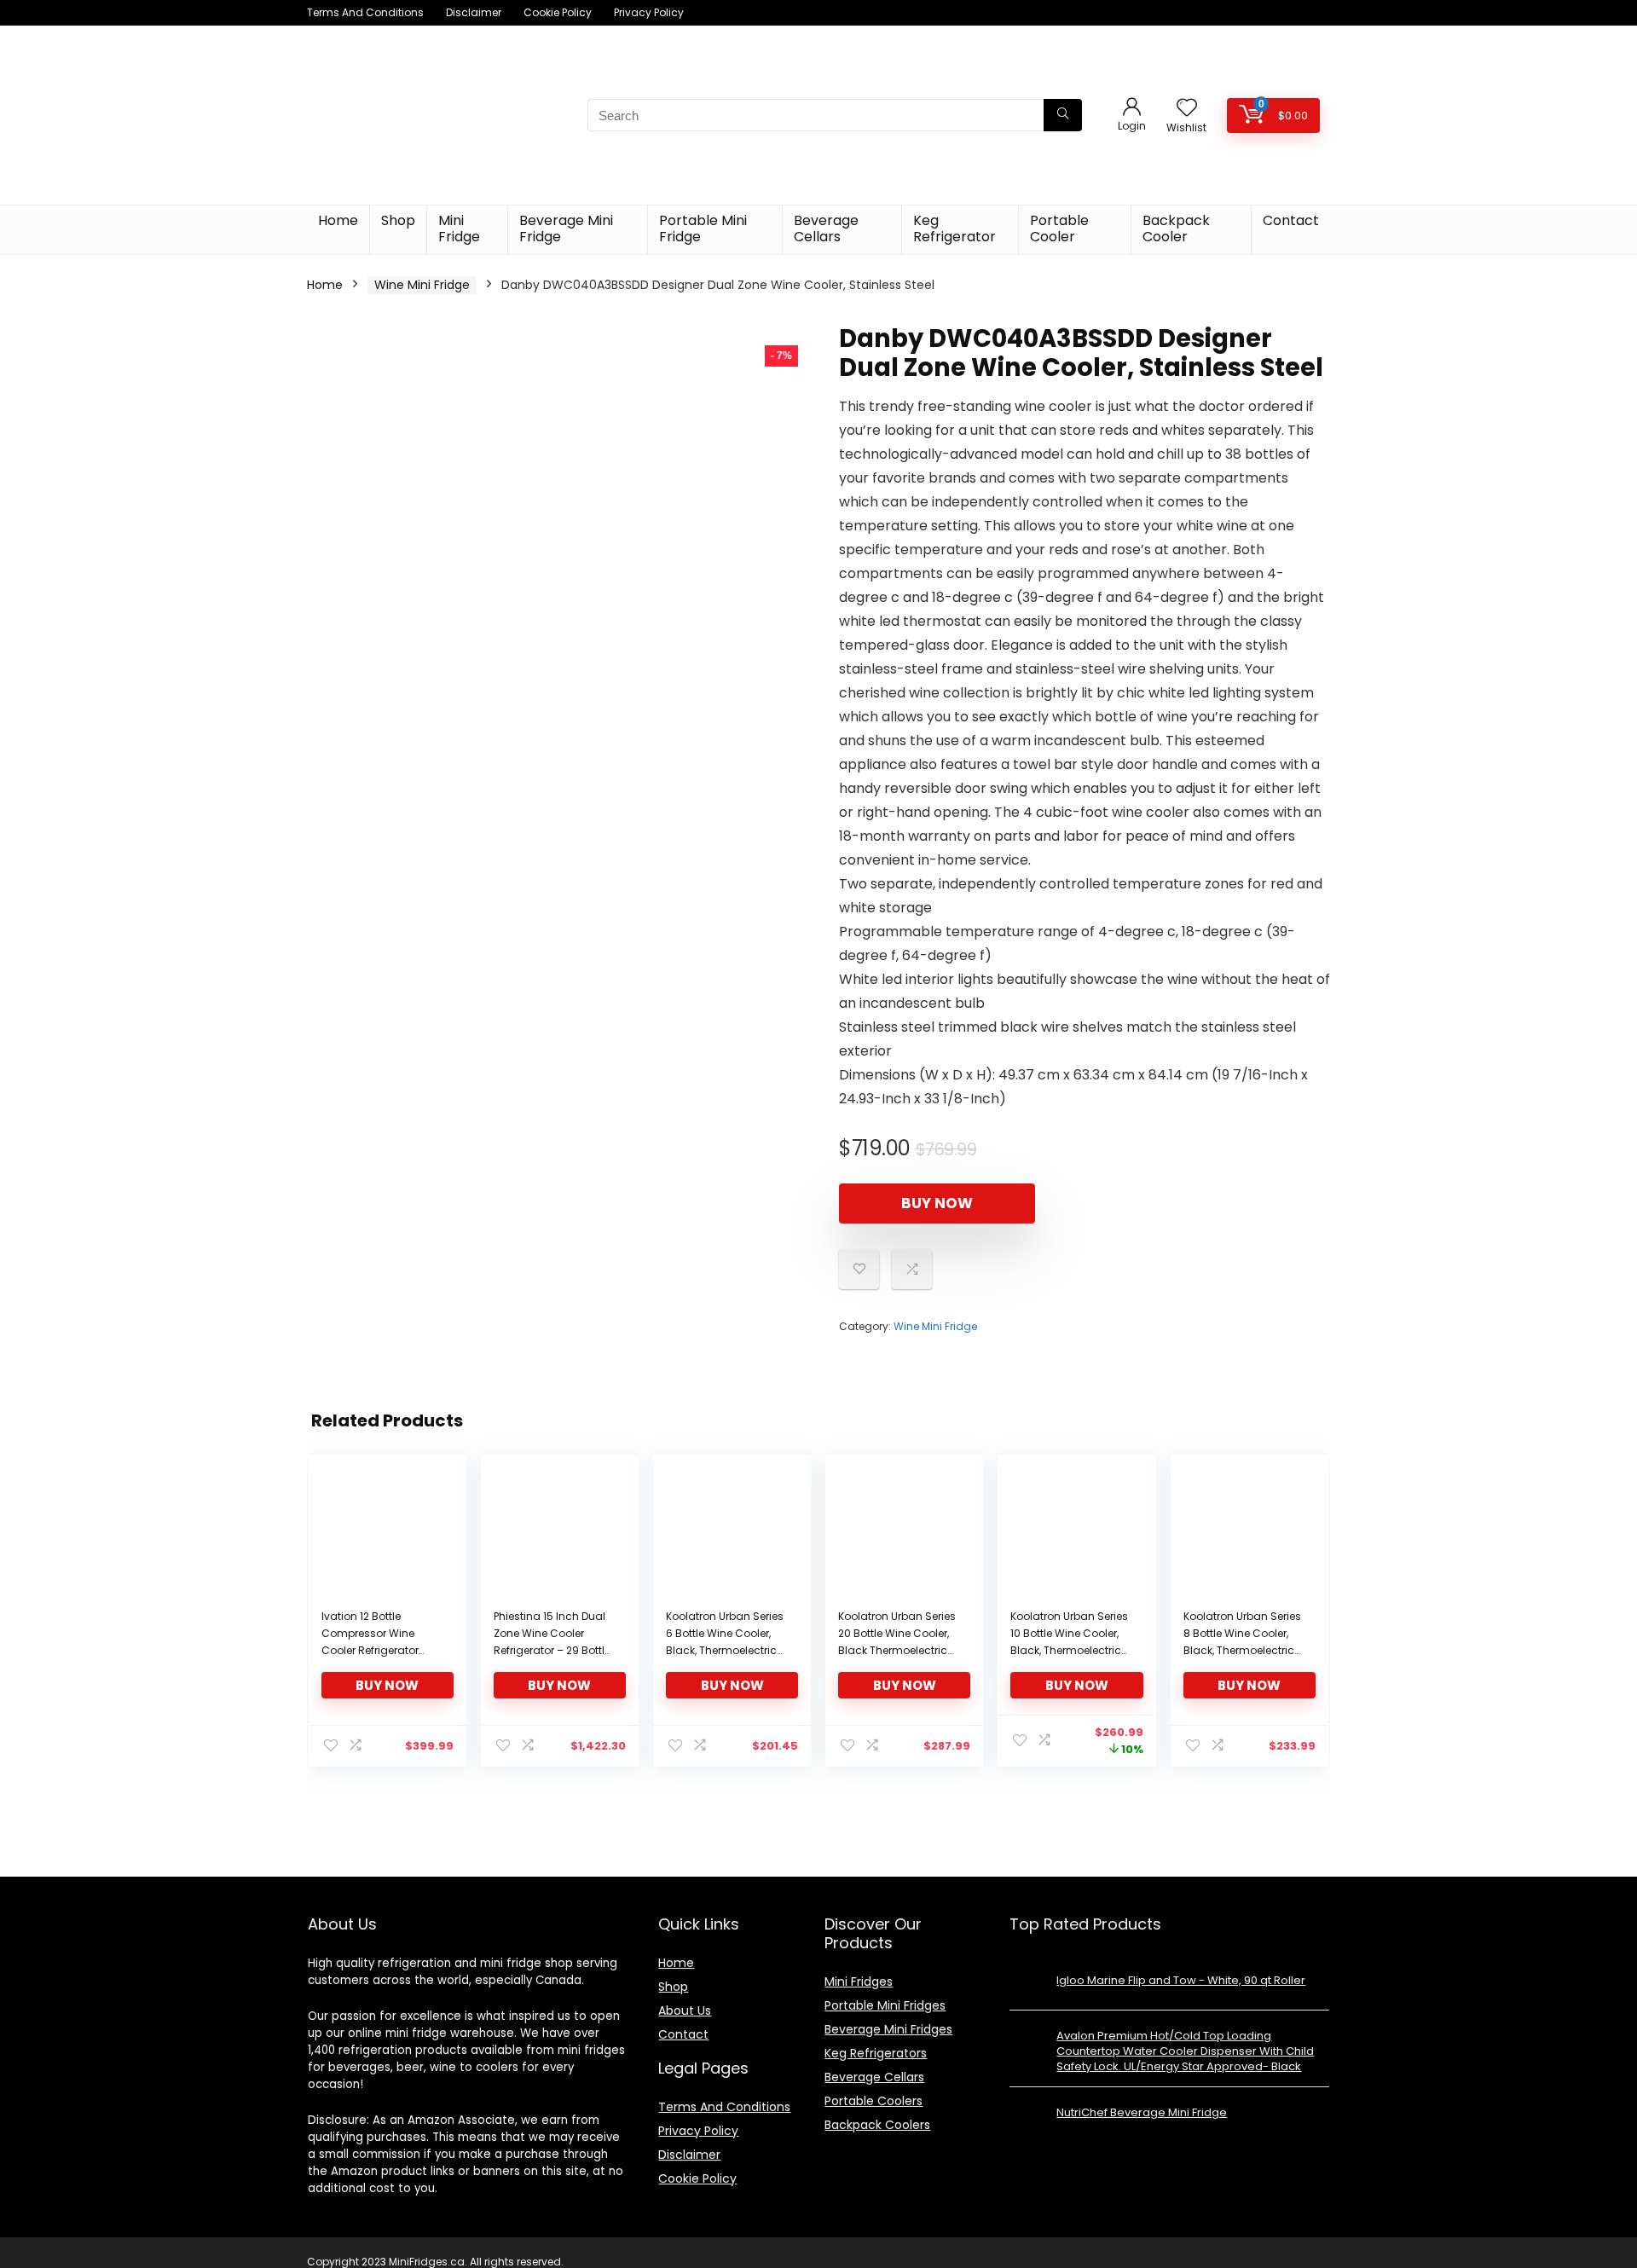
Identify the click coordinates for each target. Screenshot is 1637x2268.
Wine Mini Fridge (422, 285)
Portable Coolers (873, 2101)
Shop (398, 220)
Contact (1291, 220)
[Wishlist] (1187, 109)
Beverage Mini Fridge (566, 229)
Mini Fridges (859, 1982)
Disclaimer (474, 12)
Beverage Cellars (826, 229)
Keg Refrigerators (876, 2053)
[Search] (1063, 115)
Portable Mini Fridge (703, 229)
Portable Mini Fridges (885, 2005)
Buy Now (937, 1203)
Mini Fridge (459, 229)
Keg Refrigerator (954, 229)
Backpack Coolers (877, 2125)
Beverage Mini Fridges (888, 2029)
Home (338, 220)
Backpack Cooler (1176, 229)
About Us (685, 2011)
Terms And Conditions (365, 12)
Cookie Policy (558, 12)
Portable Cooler (1059, 229)
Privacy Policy (649, 12)
